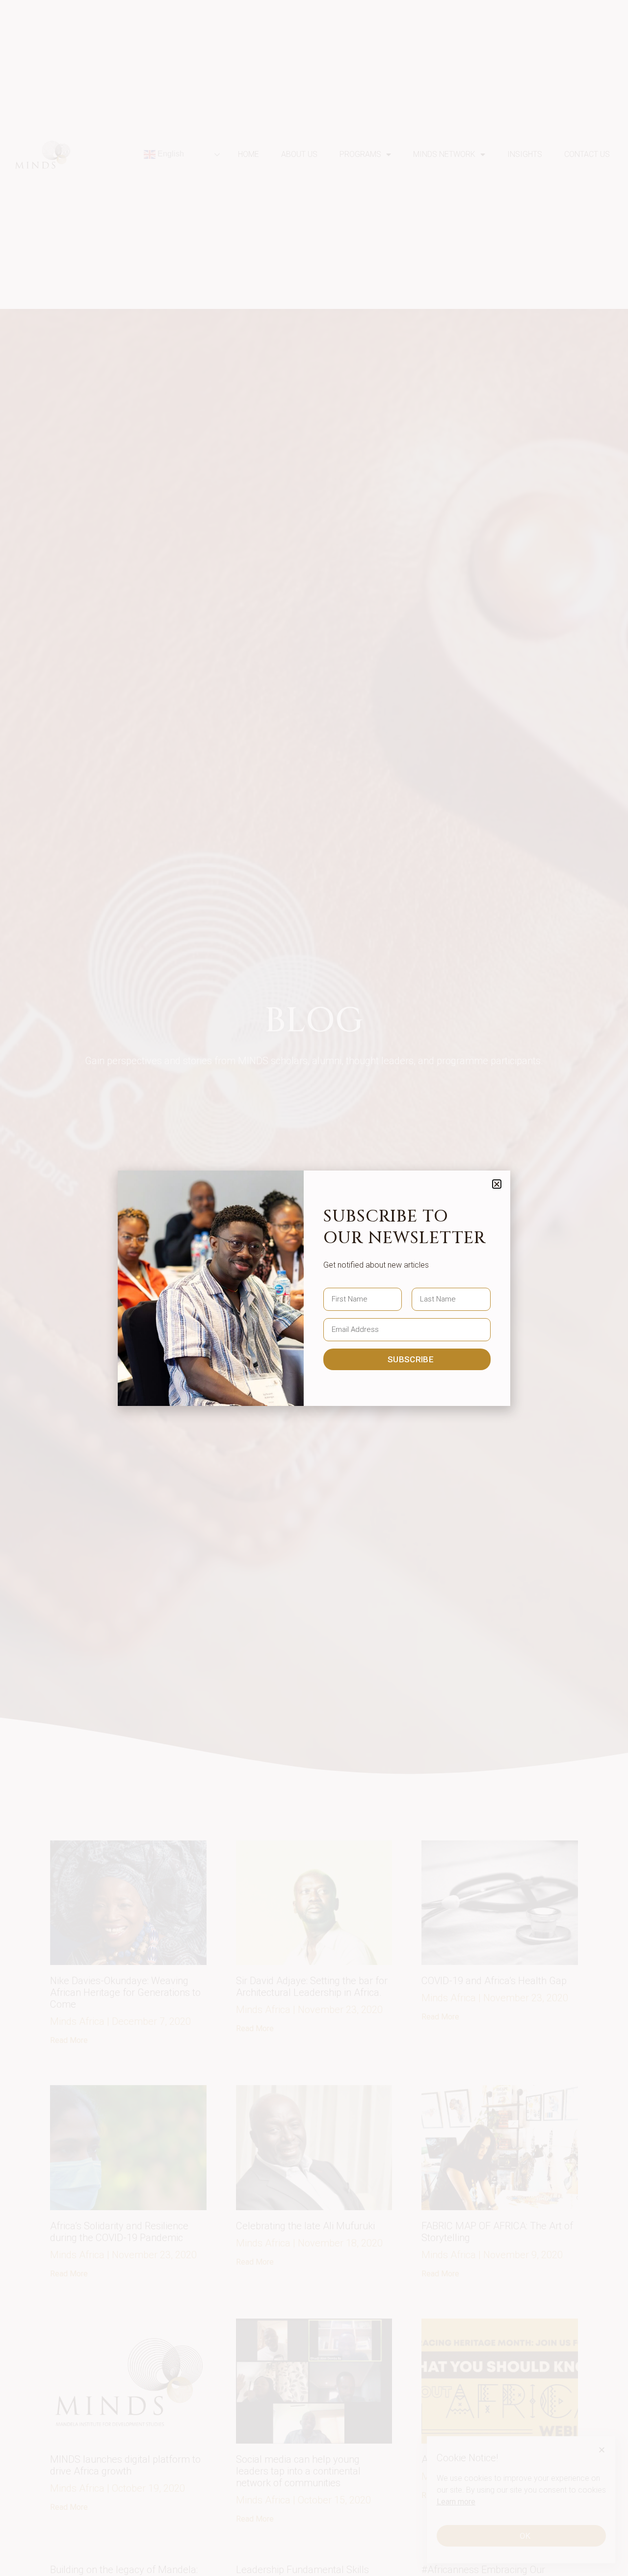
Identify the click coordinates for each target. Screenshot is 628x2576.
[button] (497, 1184)
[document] (314, 1288)
